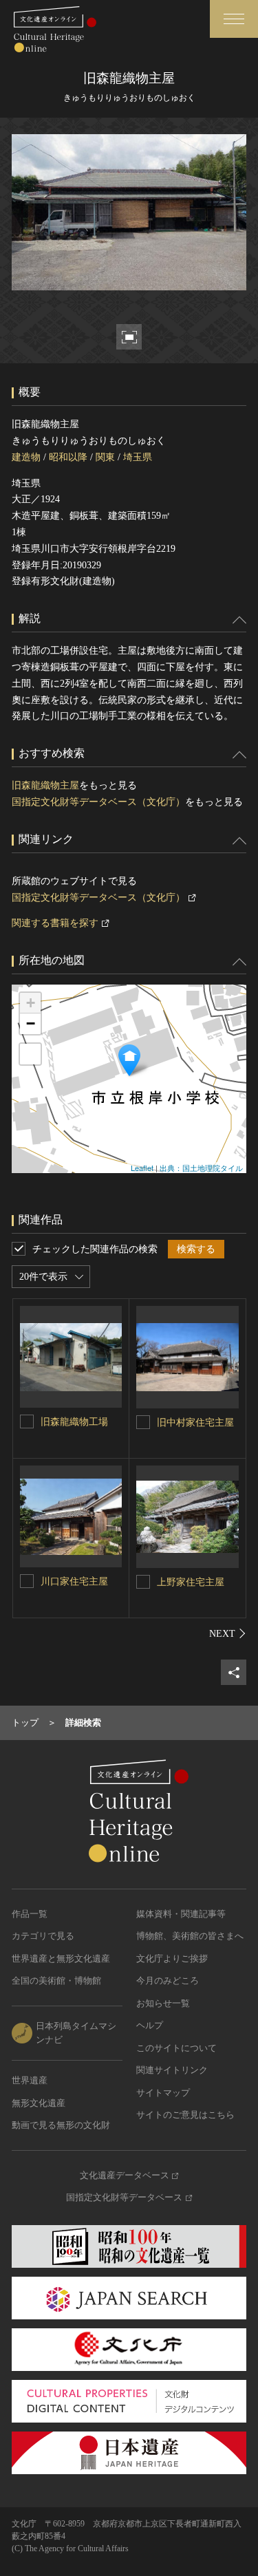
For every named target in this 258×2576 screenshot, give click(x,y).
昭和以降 (68, 457)
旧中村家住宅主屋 (195, 1423)
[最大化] (30, 1054)
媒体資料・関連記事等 (181, 1914)
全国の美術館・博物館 (56, 1981)
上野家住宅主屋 (191, 1582)
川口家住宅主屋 (74, 1581)
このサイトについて (176, 2048)
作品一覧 (30, 1914)
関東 (105, 457)
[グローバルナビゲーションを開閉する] (234, 19)
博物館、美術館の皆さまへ (190, 1936)
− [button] (31, 1023)
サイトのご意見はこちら (185, 2115)
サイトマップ (163, 2093)
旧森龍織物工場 (74, 1422)
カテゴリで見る (43, 1936)
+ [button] (31, 1003)
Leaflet (142, 1168)
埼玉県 (138, 457)
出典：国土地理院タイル (201, 1168)
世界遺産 (30, 2080)
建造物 (26, 457)
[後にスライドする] (228, 1633)
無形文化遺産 (39, 2103)
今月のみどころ (168, 1981)
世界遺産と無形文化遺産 (61, 1958)
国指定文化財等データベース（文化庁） (98, 802)
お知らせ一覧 (163, 2003)
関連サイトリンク (172, 2070)
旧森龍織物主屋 (45, 785)
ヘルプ (150, 2025)
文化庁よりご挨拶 (172, 1958)
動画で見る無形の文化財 (61, 2125)
